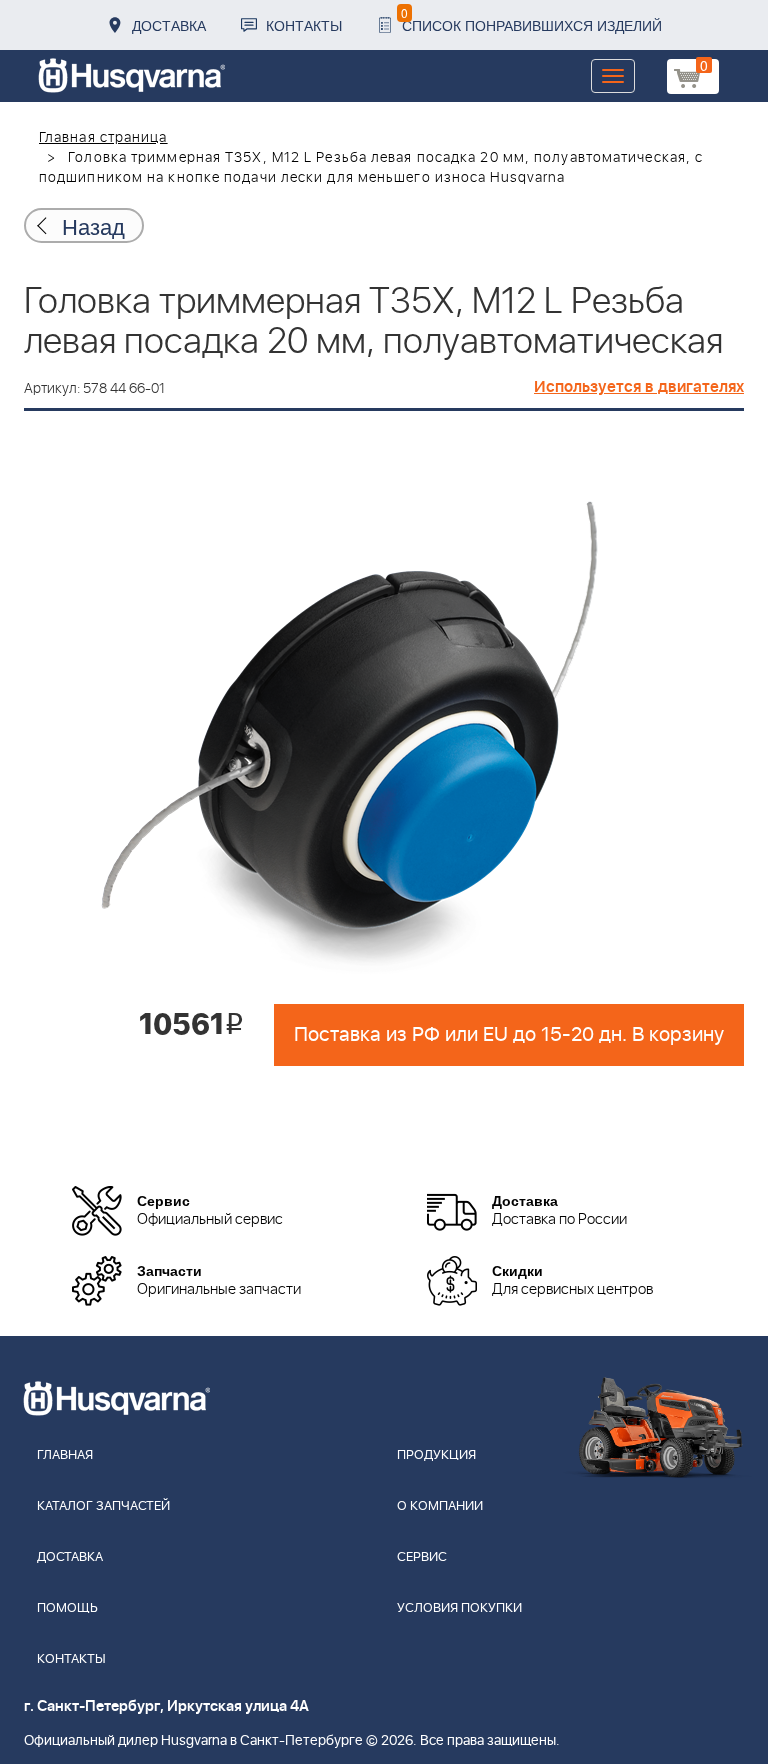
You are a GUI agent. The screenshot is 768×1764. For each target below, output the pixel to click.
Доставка (169, 25)
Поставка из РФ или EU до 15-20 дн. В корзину (509, 1035)
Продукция (436, 1455)
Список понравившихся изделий (531, 19)
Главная (65, 1455)
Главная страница (103, 138)
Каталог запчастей (103, 1506)
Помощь (67, 1608)
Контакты (304, 25)
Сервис (422, 1557)
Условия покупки (459, 1608)
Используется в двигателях (639, 387)
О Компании (440, 1506)
